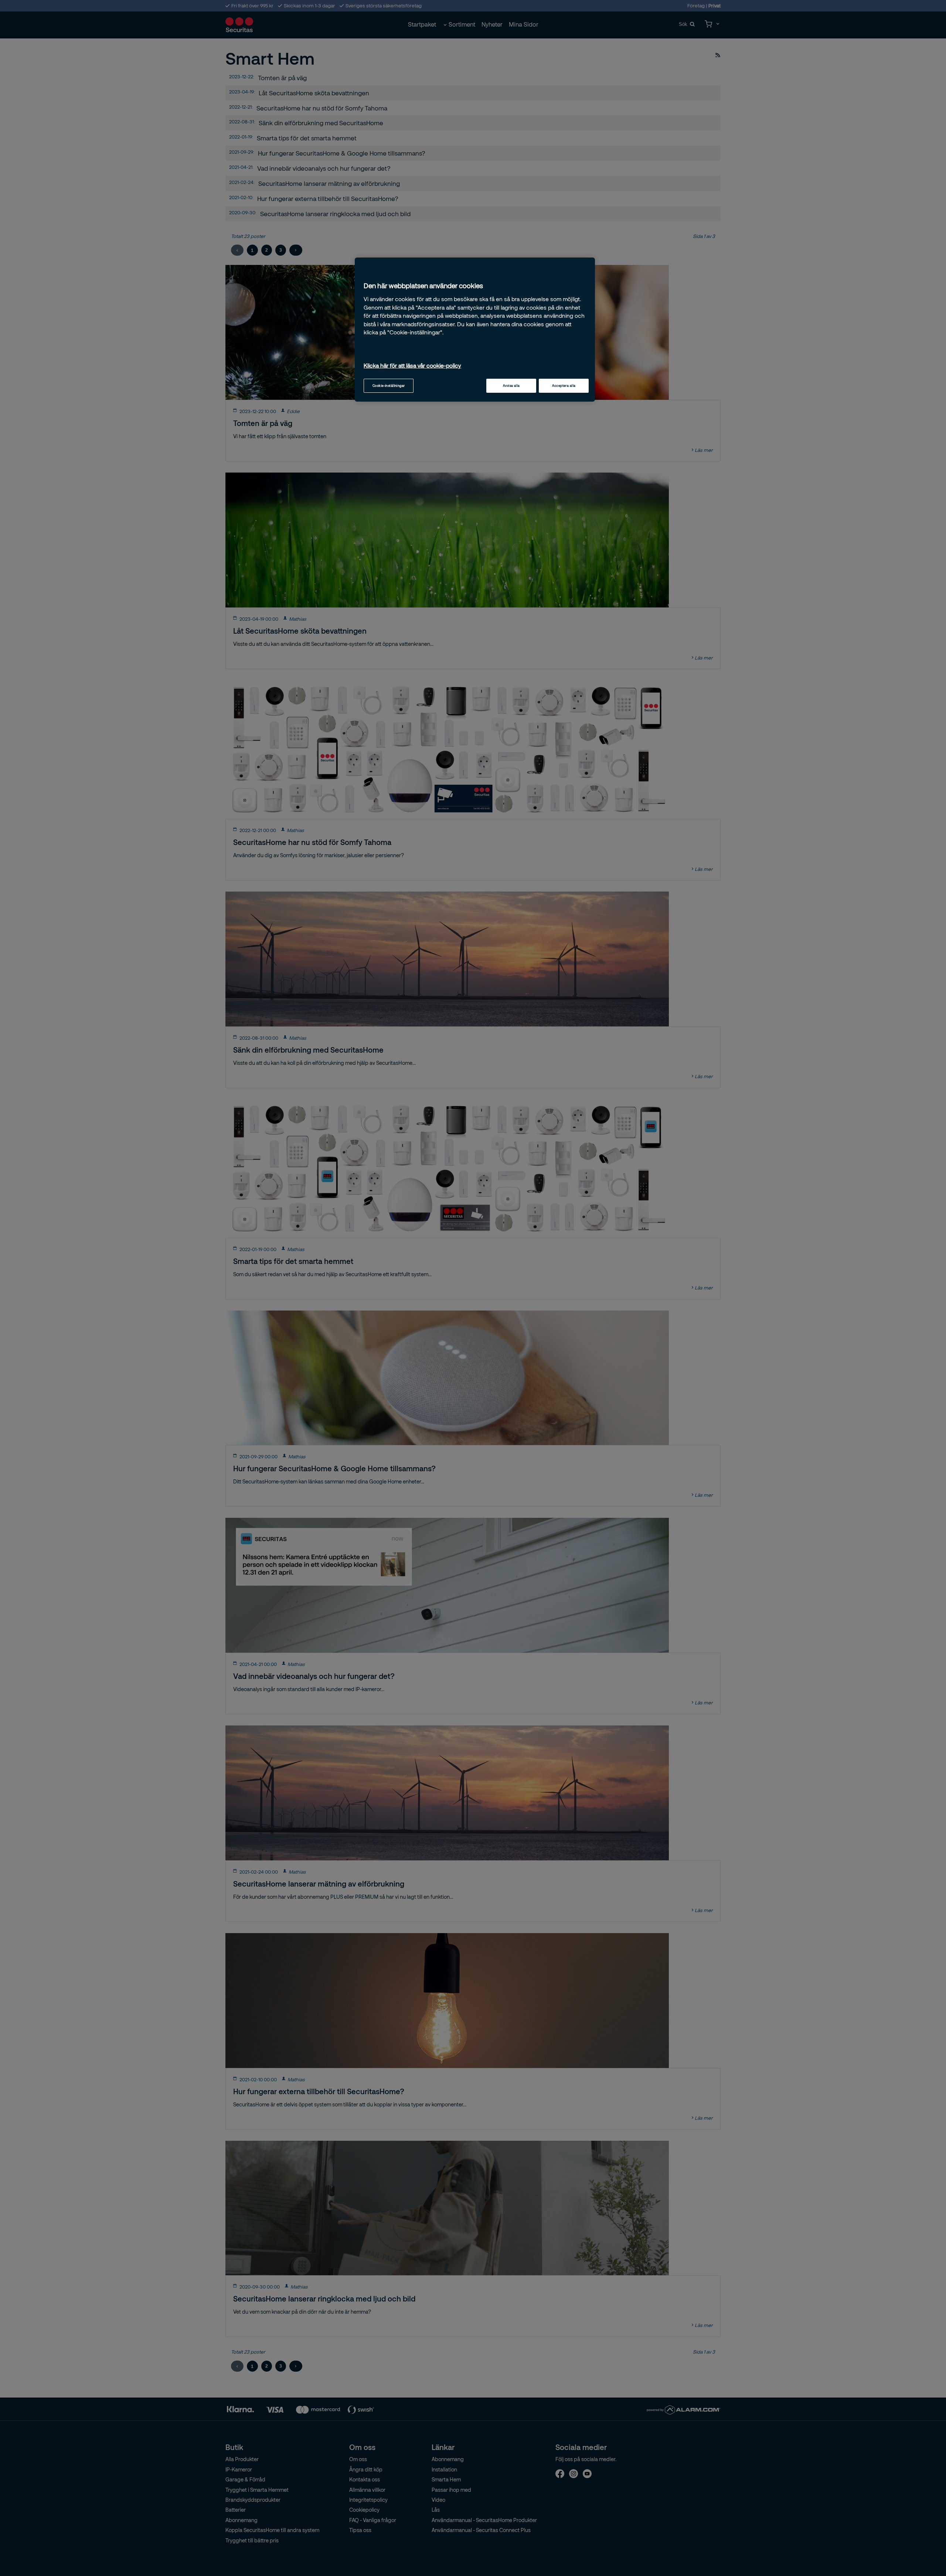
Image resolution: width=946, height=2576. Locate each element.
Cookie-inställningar (389, 386)
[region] (475, 330)
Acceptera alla (564, 386)
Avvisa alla (511, 386)
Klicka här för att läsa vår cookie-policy (412, 365)
